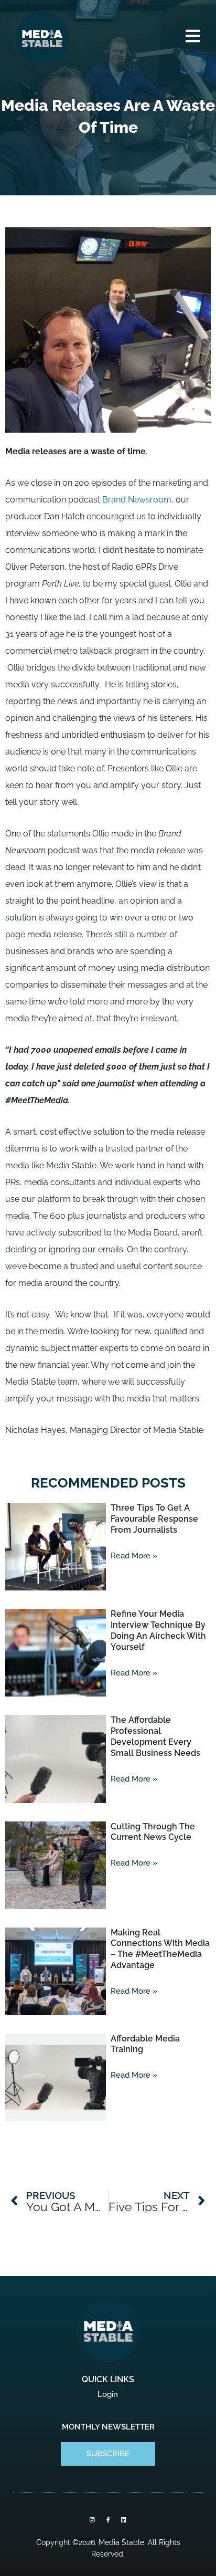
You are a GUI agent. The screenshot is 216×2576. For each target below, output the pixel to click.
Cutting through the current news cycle (153, 1832)
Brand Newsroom (137, 500)
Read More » (134, 1556)
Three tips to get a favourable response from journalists (154, 1519)
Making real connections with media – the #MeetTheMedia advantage (160, 1949)
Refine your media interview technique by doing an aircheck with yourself (158, 1630)
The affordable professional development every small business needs (155, 1736)
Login (108, 2394)
